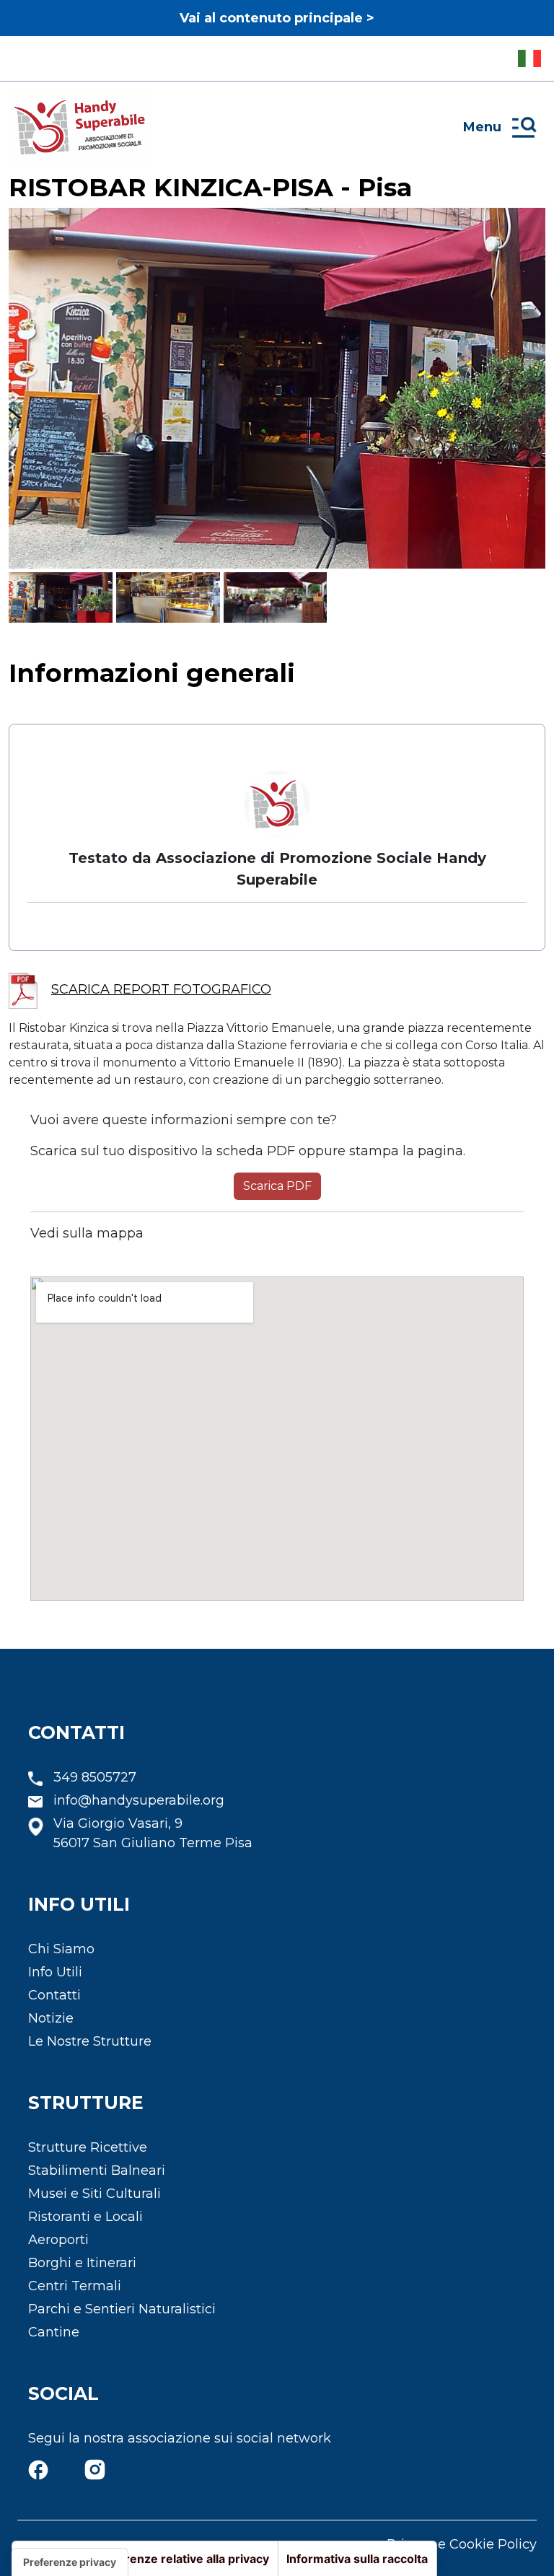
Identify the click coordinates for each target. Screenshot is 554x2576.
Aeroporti (58, 2240)
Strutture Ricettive (88, 2147)
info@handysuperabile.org (139, 1800)
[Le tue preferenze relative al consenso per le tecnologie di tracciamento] (70, 2562)
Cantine (54, 2332)
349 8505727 (95, 1777)
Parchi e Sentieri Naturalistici (122, 2309)
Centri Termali (75, 2286)
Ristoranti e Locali (85, 2217)
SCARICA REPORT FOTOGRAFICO (161, 989)
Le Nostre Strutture (90, 2041)
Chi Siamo (61, 1949)
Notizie (51, 2018)
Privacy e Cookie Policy (462, 2544)
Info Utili (55, 1972)
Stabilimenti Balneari (97, 2170)
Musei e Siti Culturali (94, 2194)
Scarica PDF (277, 1186)
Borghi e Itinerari (82, 2263)
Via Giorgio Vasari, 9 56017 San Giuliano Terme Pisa (153, 1833)
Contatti (54, 1995)
